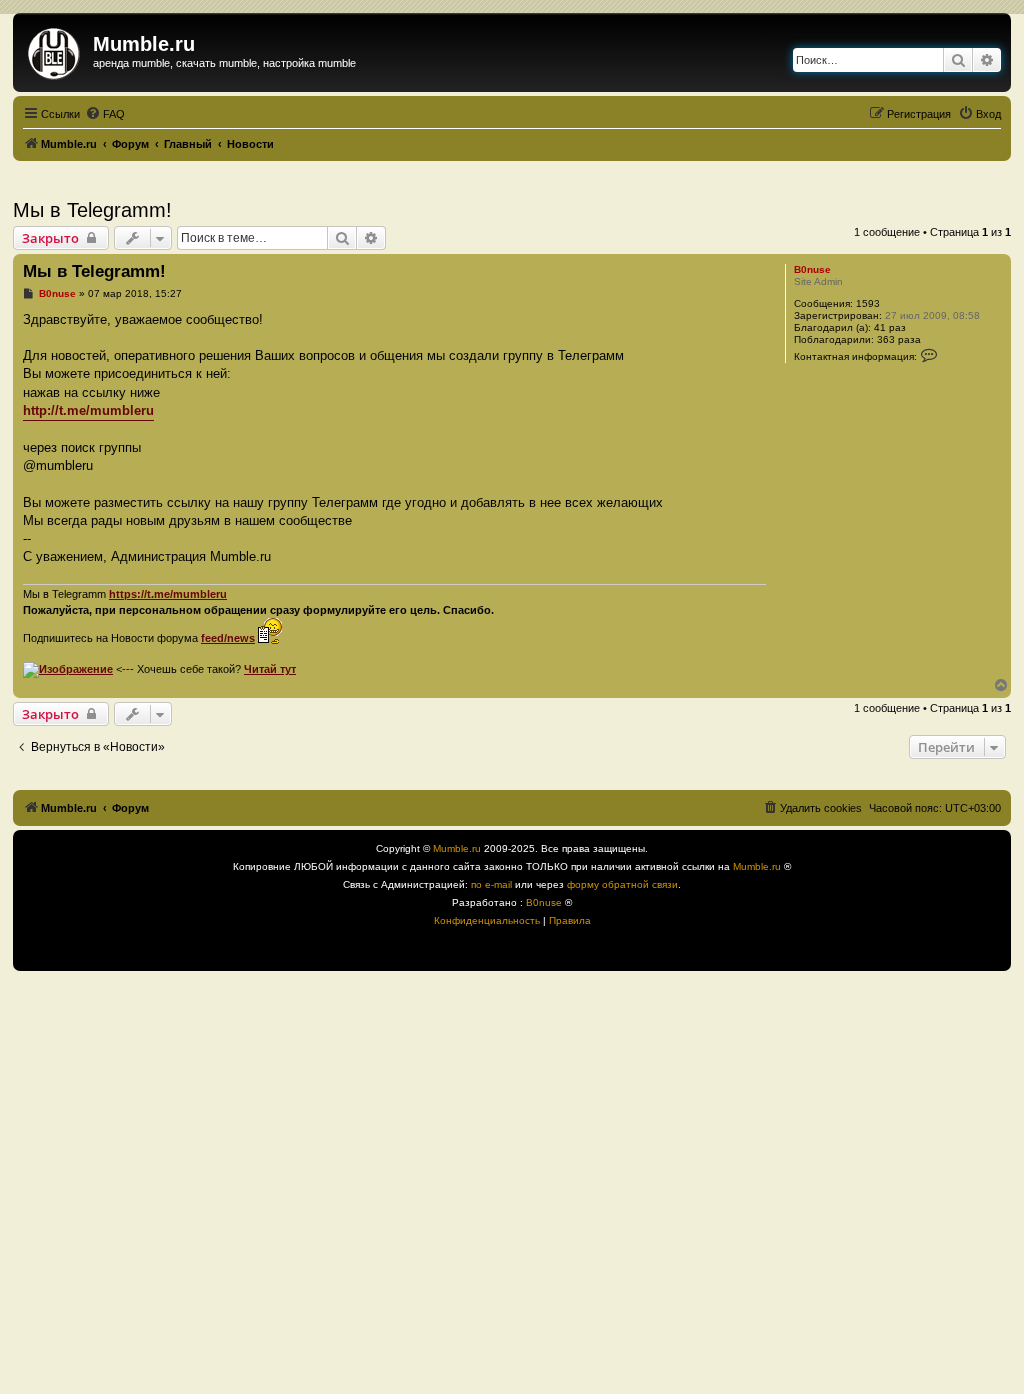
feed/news (228, 638)
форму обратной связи (622, 884)
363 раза (899, 339)
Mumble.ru (457, 848)
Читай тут (270, 669)
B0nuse (812, 269)
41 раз (890, 327)
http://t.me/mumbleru (88, 410)
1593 (868, 303)
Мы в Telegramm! (92, 210)
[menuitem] (105, 114)
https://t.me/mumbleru (168, 594)
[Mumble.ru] (55, 50)
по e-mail (491, 884)
